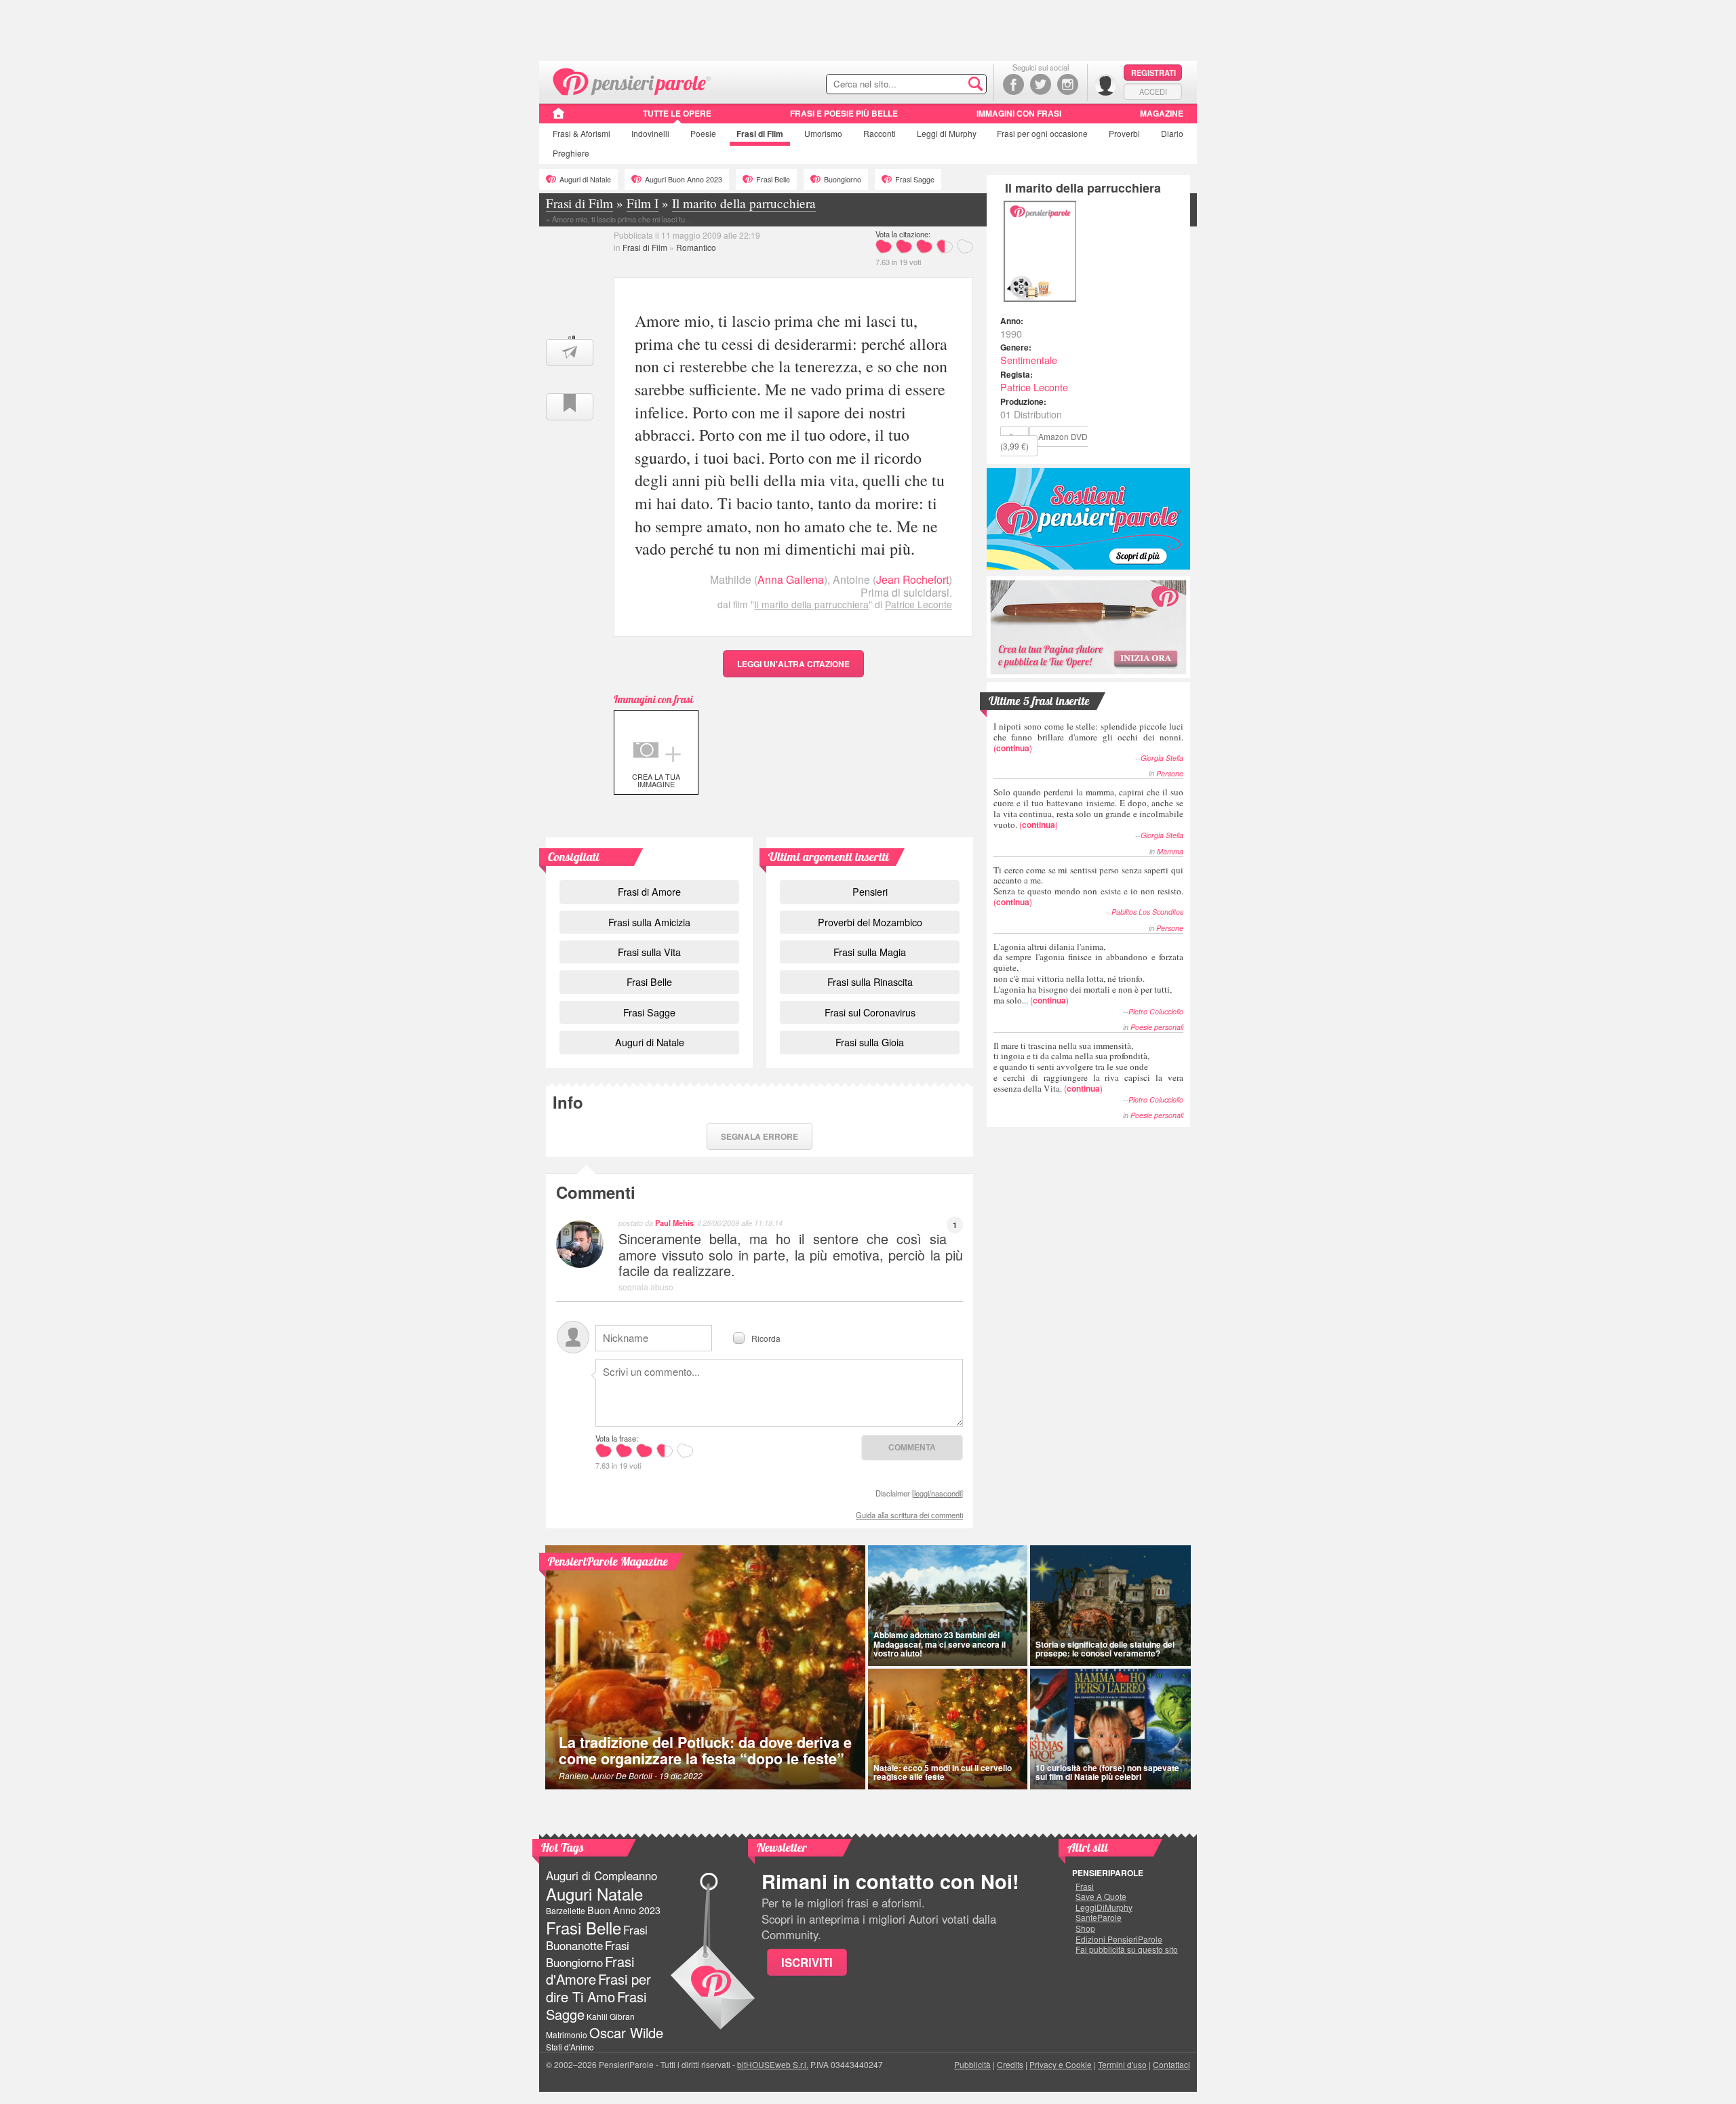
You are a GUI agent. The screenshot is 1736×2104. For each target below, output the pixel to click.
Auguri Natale (594, 1893)
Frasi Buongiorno (588, 1954)
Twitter (1041, 84)
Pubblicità (972, 2064)
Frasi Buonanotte (597, 1938)
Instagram (1068, 84)
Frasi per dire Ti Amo (598, 1988)
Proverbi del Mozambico (870, 922)
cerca (947, 85)
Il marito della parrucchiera (811, 604)
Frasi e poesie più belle (844, 113)
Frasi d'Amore (590, 1970)
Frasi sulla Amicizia (649, 922)
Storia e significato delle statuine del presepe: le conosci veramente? (1105, 1649)
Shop (1085, 1928)
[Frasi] (558, 118)
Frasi (581, 133)
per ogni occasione (1042, 133)
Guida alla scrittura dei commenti (909, 1515)
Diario (1172, 133)
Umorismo (823, 133)
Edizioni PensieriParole (1119, 1939)
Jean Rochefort (912, 579)
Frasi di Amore (649, 891)
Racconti (880, 133)
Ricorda (766, 1337)
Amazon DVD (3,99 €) (1044, 441)
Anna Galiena (791, 579)
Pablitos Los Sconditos (1147, 912)
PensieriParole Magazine (608, 1561)
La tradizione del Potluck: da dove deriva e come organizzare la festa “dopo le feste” (705, 1750)
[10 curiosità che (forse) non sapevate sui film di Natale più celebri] (1111, 1729)
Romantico (696, 247)
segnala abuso (646, 1287)
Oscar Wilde (626, 2032)
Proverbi (1124, 133)
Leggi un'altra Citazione (793, 664)
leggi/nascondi (938, 1493)
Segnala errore (759, 1136)
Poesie (703, 133)
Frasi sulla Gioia (870, 1042)
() (1088, 737)
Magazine (1162, 113)
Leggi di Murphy (947, 133)
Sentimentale (1029, 360)
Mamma (1170, 851)
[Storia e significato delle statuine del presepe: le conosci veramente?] (1111, 1606)
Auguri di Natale (585, 179)
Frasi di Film (645, 247)
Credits (1010, 2064)
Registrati (1153, 73)
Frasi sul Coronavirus (870, 1012)
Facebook (1013, 84)
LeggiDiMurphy (1104, 1907)
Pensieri (870, 891)
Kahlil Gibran (611, 2016)
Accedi (1153, 92)
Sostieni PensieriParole (1088, 519)
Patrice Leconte (919, 604)
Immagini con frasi (1019, 113)
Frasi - (632, 80)
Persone (1170, 773)
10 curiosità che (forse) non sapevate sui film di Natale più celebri (1107, 1772)
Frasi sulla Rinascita (870, 981)
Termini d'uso (1122, 2064)
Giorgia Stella (1162, 758)
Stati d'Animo (570, 2047)
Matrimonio (567, 2034)
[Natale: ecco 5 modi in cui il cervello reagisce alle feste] (948, 1729)
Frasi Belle (773, 179)
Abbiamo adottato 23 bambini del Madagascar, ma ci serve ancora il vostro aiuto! (940, 1644)
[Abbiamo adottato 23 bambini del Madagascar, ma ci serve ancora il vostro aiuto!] (948, 1606)
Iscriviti (807, 1962)
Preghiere (571, 153)
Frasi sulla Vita (649, 952)
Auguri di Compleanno (601, 1875)
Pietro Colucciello (1156, 1011)
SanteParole (1099, 1918)
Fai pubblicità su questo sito (1127, 1949)
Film (760, 134)
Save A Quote (1101, 1897)
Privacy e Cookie (1061, 2064)
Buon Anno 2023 (624, 1910)
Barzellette (566, 1910)
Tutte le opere (677, 113)
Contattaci (1171, 2064)
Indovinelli (650, 133)
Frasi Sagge (915, 179)
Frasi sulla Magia (870, 952)
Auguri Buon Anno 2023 (684, 179)
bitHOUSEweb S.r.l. (773, 2064)
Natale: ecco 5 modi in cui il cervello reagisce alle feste (943, 1772)
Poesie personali (1157, 1027)
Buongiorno (843, 179)
